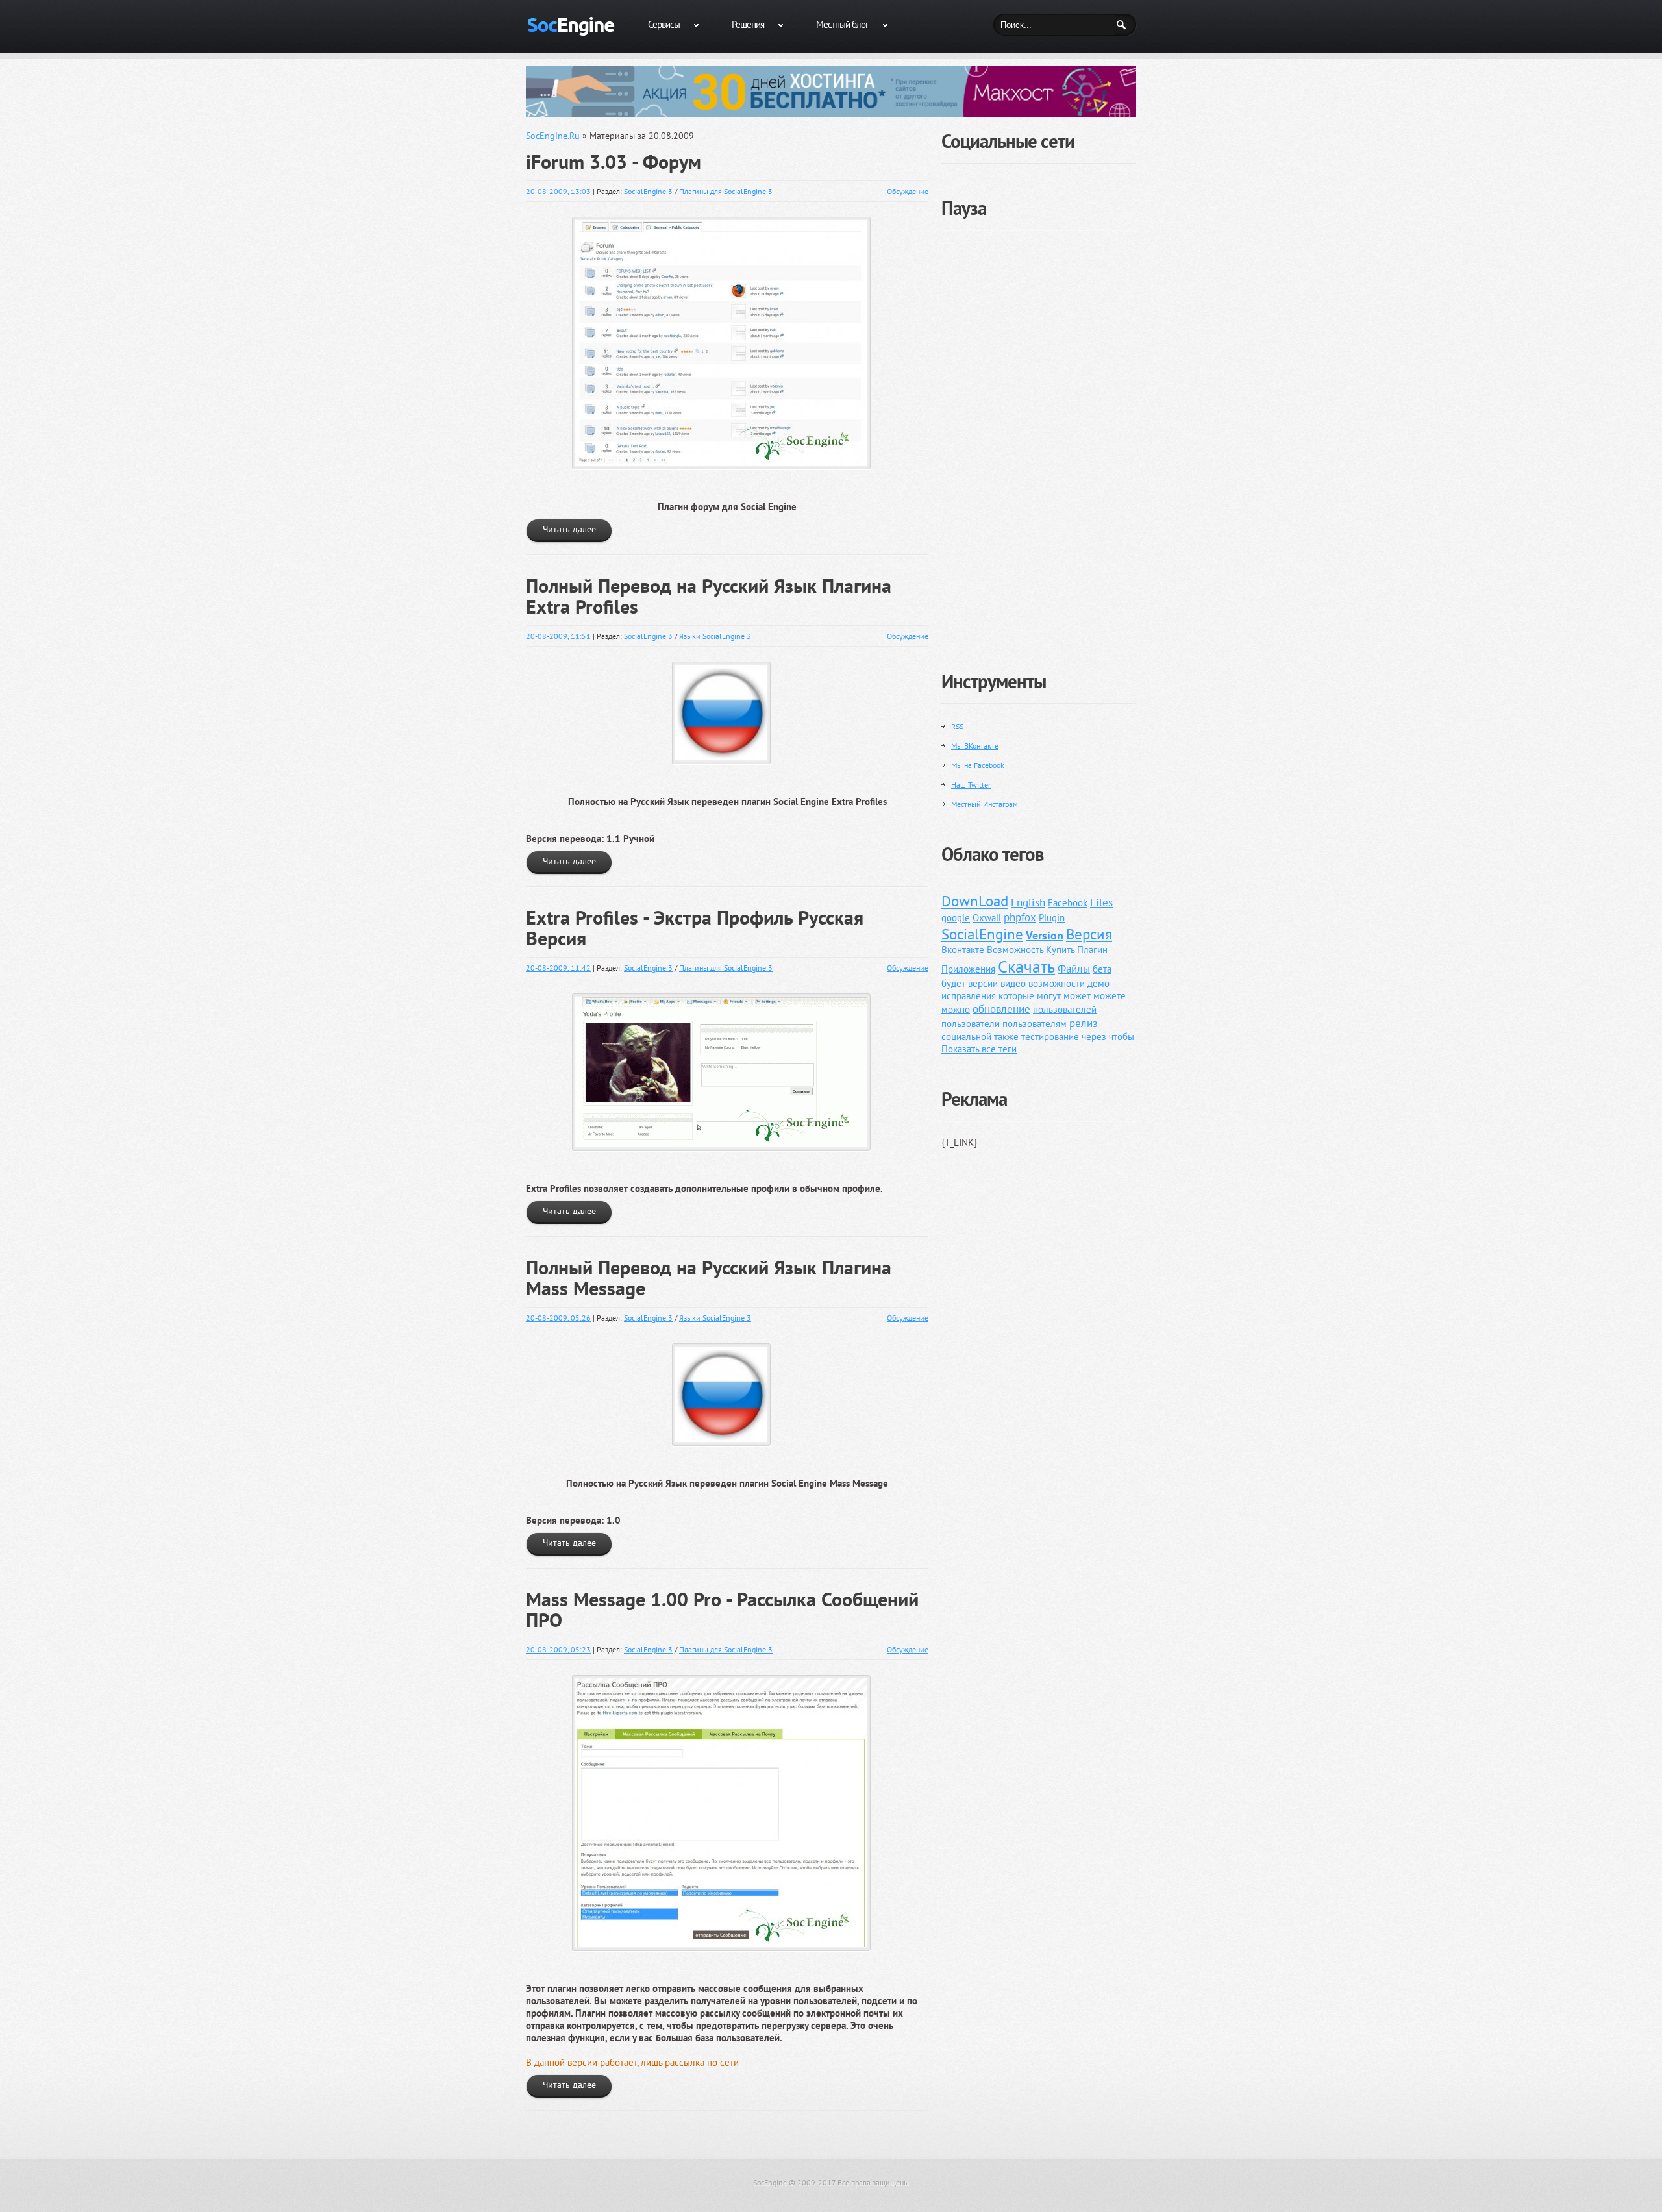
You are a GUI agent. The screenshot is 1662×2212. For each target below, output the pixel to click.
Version (1045, 935)
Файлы (1074, 969)
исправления (969, 996)
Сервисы (664, 24)
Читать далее (569, 529)
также (1006, 1037)
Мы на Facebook (978, 765)
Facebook (1068, 903)
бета (1102, 969)
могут (1049, 996)
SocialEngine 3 (648, 191)
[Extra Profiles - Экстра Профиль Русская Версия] (727, 996)
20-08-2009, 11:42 (558, 968)
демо (1098, 983)
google (956, 918)
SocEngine (770, 2182)
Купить (1060, 950)
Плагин (1092, 950)
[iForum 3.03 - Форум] (727, 219)
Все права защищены (873, 2182)
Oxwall (987, 918)
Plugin (1052, 918)
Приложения (968, 969)
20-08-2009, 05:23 (558, 1649)
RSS (957, 726)
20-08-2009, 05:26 (558, 1318)
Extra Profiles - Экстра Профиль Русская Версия (695, 928)
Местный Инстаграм (985, 804)
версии (983, 983)
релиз (1084, 1023)
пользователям (1035, 1024)
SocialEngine (982, 934)
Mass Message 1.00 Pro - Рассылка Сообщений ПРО (722, 1609)
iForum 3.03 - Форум (614, 162)
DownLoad (975, 901)
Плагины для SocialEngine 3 (726, 191)
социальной (966, 1037)
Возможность (1015, 950)
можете (1110, 996)
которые (1016, 996)
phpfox (1020, 917)
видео (1013, 983)
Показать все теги (979, 1049)
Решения (748, 24)
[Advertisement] (1039, 440)
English (1028, 902)
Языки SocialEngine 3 (715, 636)
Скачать (1026, 966)
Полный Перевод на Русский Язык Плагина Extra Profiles (709, 596)
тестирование (1050, 1037)
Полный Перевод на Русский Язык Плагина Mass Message (709, 1278)
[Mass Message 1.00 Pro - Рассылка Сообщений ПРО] (727, 1677)
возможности (1057, 983)
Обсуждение (908, 191)
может (1077, 996)
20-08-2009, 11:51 (558, 636)
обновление (1001, 1009)
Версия (1089, 934)
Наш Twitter (971, 785)
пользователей (1065, 1009)
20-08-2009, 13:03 (558, 191)
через (1094, 1037)
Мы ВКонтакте (975, 746)
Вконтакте (963, 950)
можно (956, 1009)
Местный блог (842, 24)
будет (953, 983)
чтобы (1122, 1037)
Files (1101, 902)
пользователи (971, 1024)
